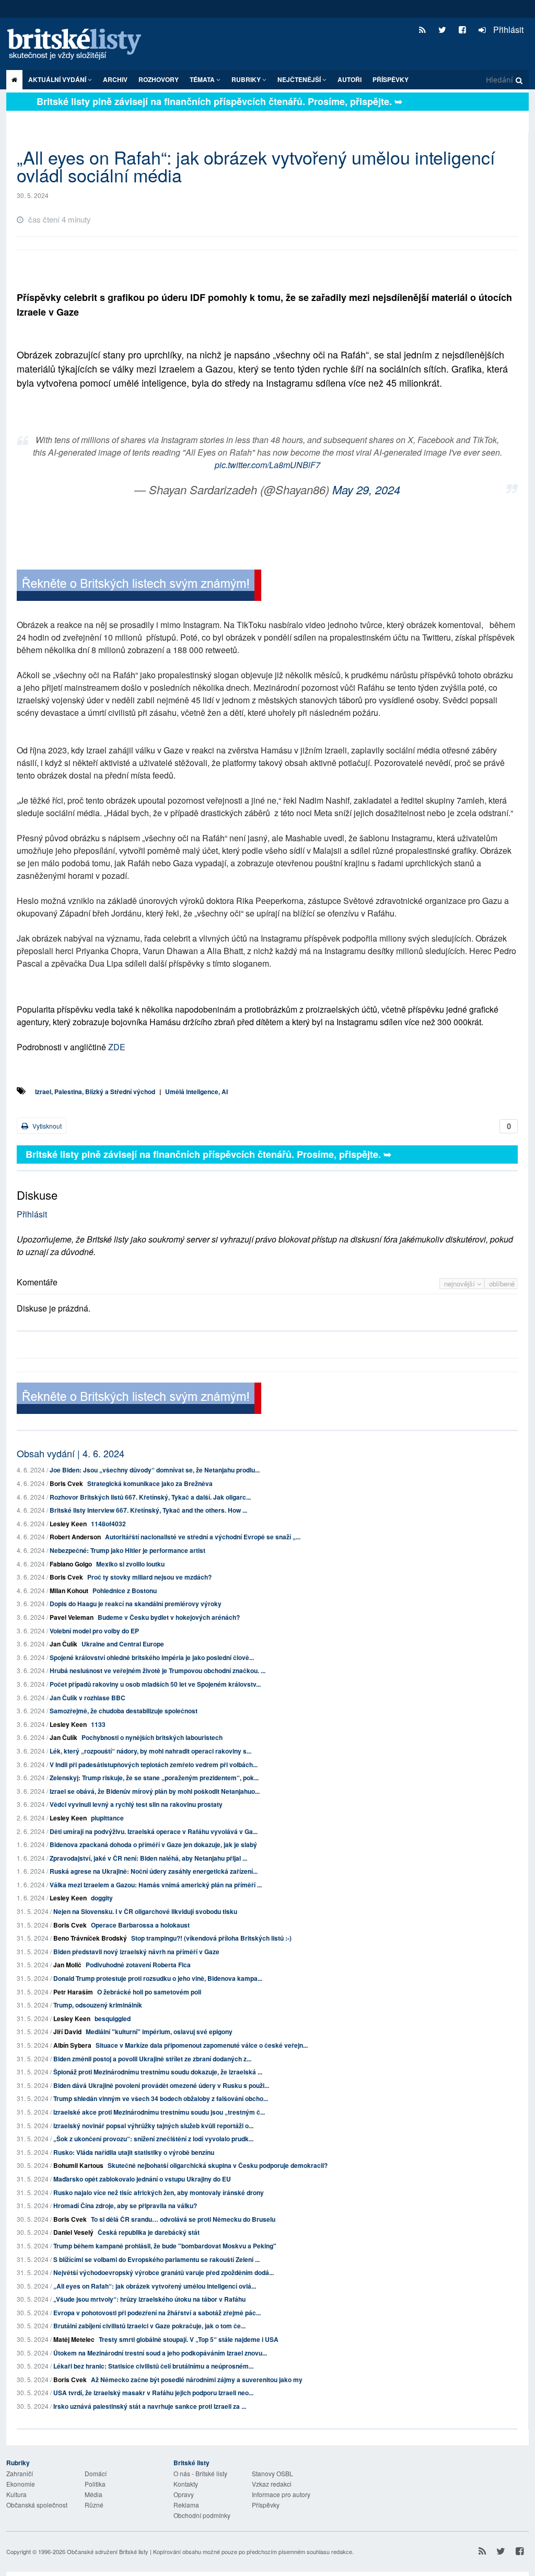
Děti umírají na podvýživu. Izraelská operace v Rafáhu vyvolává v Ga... (154, 1831)
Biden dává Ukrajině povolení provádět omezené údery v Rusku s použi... (161, 2085)
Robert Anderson (75, 1537)
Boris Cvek (66, 1483)
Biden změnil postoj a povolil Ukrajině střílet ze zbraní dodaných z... (152, 2059)
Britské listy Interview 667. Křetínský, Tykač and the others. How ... (148, 1510)
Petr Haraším (73, 1992)
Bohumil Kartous (78, 2165)
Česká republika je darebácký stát (149, 2232)
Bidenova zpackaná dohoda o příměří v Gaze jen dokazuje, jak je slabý (153, 1844)
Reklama (186, 2505)
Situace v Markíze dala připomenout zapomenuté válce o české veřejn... (202, 2045)
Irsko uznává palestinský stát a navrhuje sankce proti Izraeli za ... (150, 2406)
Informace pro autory (281, 2494)
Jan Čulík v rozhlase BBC (88, 1698)
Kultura (16, 2494)
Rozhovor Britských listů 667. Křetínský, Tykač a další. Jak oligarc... (150, 1497)
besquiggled (113, 2018)
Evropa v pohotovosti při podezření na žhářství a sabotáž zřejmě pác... (157, 2313)
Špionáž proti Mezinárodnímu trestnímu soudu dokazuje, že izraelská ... (158, 2072)
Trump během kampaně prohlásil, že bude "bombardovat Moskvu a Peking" (165, 2246)
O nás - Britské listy (200, 2473)
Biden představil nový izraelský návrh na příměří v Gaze (136, 1952)
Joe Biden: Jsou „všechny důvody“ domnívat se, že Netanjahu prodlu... (155, 1470)
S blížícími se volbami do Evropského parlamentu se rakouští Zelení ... (156, 2259)
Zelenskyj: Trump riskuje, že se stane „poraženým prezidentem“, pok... (154, 1778)
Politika (95, 2484)
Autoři (350, 79)
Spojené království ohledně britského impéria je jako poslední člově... (152, 1657)
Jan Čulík (63, 1644)
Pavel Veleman (72, 1617)
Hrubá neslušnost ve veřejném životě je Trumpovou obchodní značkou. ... (158, 1670)
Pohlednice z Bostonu (125, 1591)
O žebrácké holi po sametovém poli (149, 1992)
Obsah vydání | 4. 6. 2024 (71, 1453)
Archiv (115, 79)
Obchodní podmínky (202, 2515)
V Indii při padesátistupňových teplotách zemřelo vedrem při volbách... (154, 1765)
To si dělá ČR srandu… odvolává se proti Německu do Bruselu (183, 2219)
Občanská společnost (37, 2505)
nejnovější (461, 1284)
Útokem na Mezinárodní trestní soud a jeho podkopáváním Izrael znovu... (160, 2353)
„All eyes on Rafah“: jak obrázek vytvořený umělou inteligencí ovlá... (155, 2286)
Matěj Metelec (74, 2339)
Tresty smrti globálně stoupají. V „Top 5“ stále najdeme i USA (189, 2339)
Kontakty (186, 2484)
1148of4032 (108, 1524)
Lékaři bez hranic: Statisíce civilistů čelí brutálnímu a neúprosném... (153, 2366)
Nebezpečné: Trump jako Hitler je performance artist (127, 1550)
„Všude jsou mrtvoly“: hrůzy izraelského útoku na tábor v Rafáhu (149, 2299)
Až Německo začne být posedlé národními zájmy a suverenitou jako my (197, 2380)
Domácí (96, 2473)
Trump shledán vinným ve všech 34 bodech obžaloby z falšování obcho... (161, 2098)
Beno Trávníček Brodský (90, 1938)
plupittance (107, 1818)
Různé (94, 2505)
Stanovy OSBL (272, 2473)
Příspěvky (391, 79)
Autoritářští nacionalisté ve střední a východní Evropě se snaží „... (203, 1537)
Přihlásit (507, 30)
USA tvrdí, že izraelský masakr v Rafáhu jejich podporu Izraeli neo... (153, 2393)
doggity (102, 1898)
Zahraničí (20, 2473)
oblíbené (502, 1284)
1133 (98, 1724)
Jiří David (67, 2032)
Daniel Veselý (73, 2232)
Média (94, 2494)
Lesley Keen (68, 1524)
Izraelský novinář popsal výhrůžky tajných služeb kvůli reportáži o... (153, 2126)
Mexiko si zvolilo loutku (130, 1564)
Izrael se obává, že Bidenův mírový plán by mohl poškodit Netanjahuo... (155, 1791)
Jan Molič (67, 1965)
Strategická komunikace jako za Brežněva (150, 1483)
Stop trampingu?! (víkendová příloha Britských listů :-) (211, 1938)
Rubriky (247, 79)
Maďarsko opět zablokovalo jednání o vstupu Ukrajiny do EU (142, 2179)
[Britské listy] (139, 587)
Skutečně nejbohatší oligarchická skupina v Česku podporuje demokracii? (218, 2165)
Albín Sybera (72, 2045)
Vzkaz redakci (272, 2484)
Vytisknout (46, 1126)
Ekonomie (21, 2484)
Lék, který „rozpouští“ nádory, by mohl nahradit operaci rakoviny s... (150, 1751)
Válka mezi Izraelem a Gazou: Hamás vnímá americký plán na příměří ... (156, 1885)
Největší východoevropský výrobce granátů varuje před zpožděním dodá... (164, 2272)
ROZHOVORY (159, 79)
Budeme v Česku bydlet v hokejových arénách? (169, 1617)
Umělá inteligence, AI (196, 1092)
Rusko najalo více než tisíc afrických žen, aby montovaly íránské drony (159, 2192)
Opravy (184, 2494)
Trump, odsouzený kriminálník (98, 2005)
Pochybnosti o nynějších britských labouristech (152, 1737)
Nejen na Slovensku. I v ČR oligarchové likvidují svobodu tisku (145, 1911)
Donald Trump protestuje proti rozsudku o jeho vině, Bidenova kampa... (158, 1978)
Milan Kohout (69, 1591)
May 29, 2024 (366, 489)
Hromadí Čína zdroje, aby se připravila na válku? (125, 2206)
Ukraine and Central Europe (123, 1644)
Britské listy (79, 45)
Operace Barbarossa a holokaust (140, 1925)
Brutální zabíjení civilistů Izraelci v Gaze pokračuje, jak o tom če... (149, 2326)
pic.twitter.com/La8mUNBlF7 (267, 465)
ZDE (117, 1047)
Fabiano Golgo (71, 1564)
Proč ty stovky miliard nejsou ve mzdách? (149, 1577)
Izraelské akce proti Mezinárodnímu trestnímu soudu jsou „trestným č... (159, 2112)
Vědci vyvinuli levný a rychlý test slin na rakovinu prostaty (136, 1804)
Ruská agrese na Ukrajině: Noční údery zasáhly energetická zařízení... (154, 1871)
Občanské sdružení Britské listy (108, 2551)
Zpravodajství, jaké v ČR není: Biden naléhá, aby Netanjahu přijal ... (148, 1858)
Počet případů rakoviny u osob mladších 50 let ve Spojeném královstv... (155, 1684)
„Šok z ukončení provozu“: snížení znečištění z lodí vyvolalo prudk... (153, 2139)
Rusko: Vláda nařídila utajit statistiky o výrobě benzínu (134, 2152)
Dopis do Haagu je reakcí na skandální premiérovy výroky (136, 1604)
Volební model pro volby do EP (94, 1631)
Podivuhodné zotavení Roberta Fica (138, 1965)
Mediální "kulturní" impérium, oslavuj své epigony (159, 2032)
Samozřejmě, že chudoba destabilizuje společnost (124, 1711)
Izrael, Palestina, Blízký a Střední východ (95, 1092)
